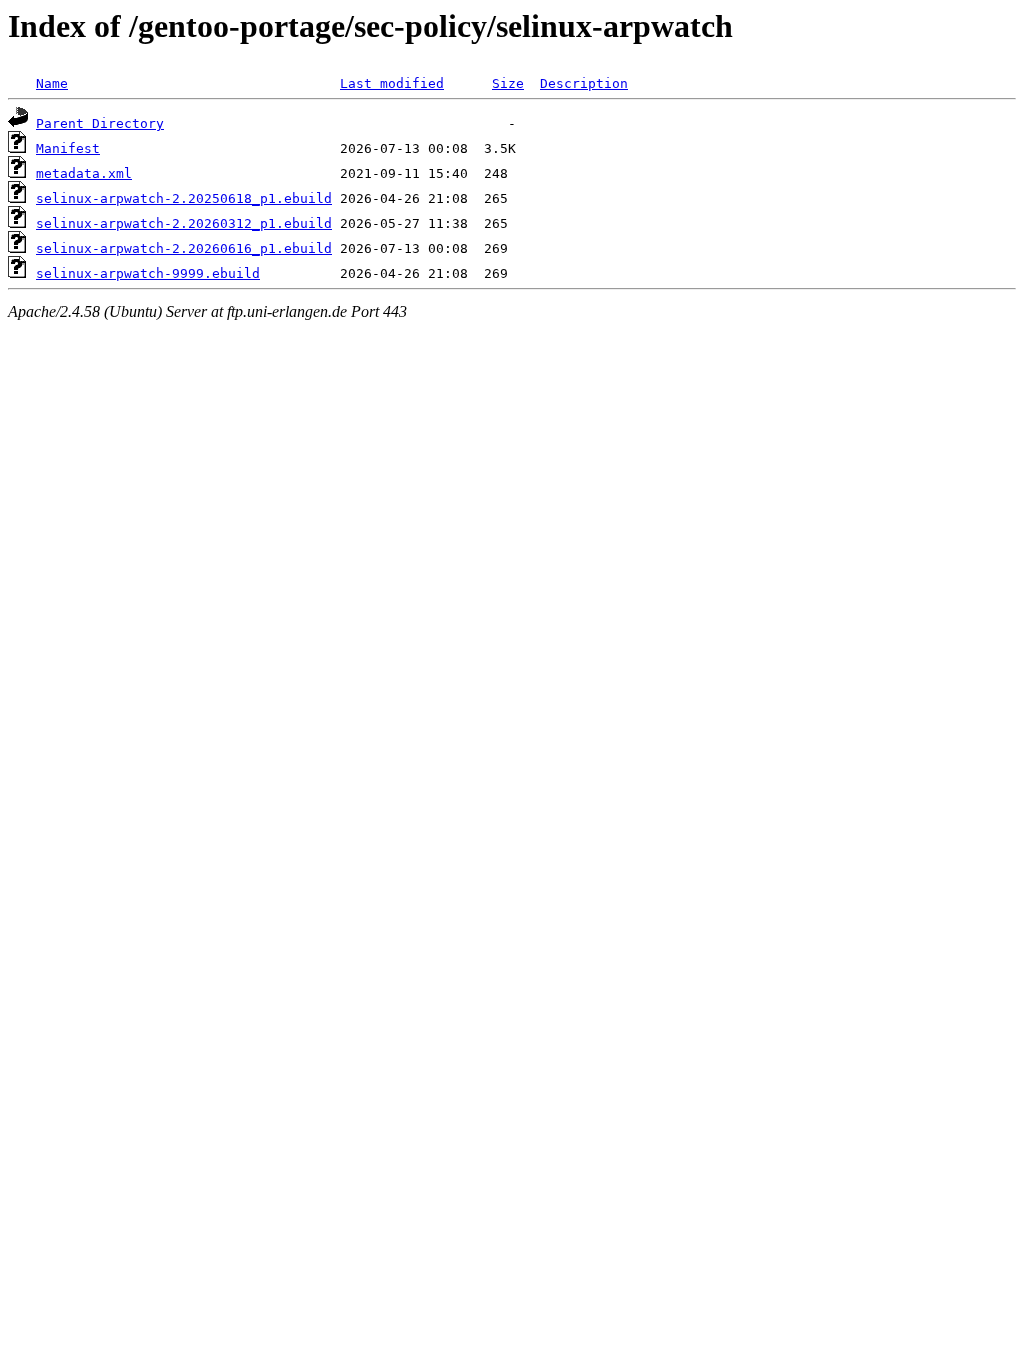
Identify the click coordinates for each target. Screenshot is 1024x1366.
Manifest (68, 148)
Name (52, 83)
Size (508, 83)
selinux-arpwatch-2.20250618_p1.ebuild (184, 198)
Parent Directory (100, 123)
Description (584, 83)
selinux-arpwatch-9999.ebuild (148, 273)
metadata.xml (84, 173)
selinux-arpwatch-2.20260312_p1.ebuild (184, 223)
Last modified (392, 83)
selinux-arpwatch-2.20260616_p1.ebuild (184, 248)
